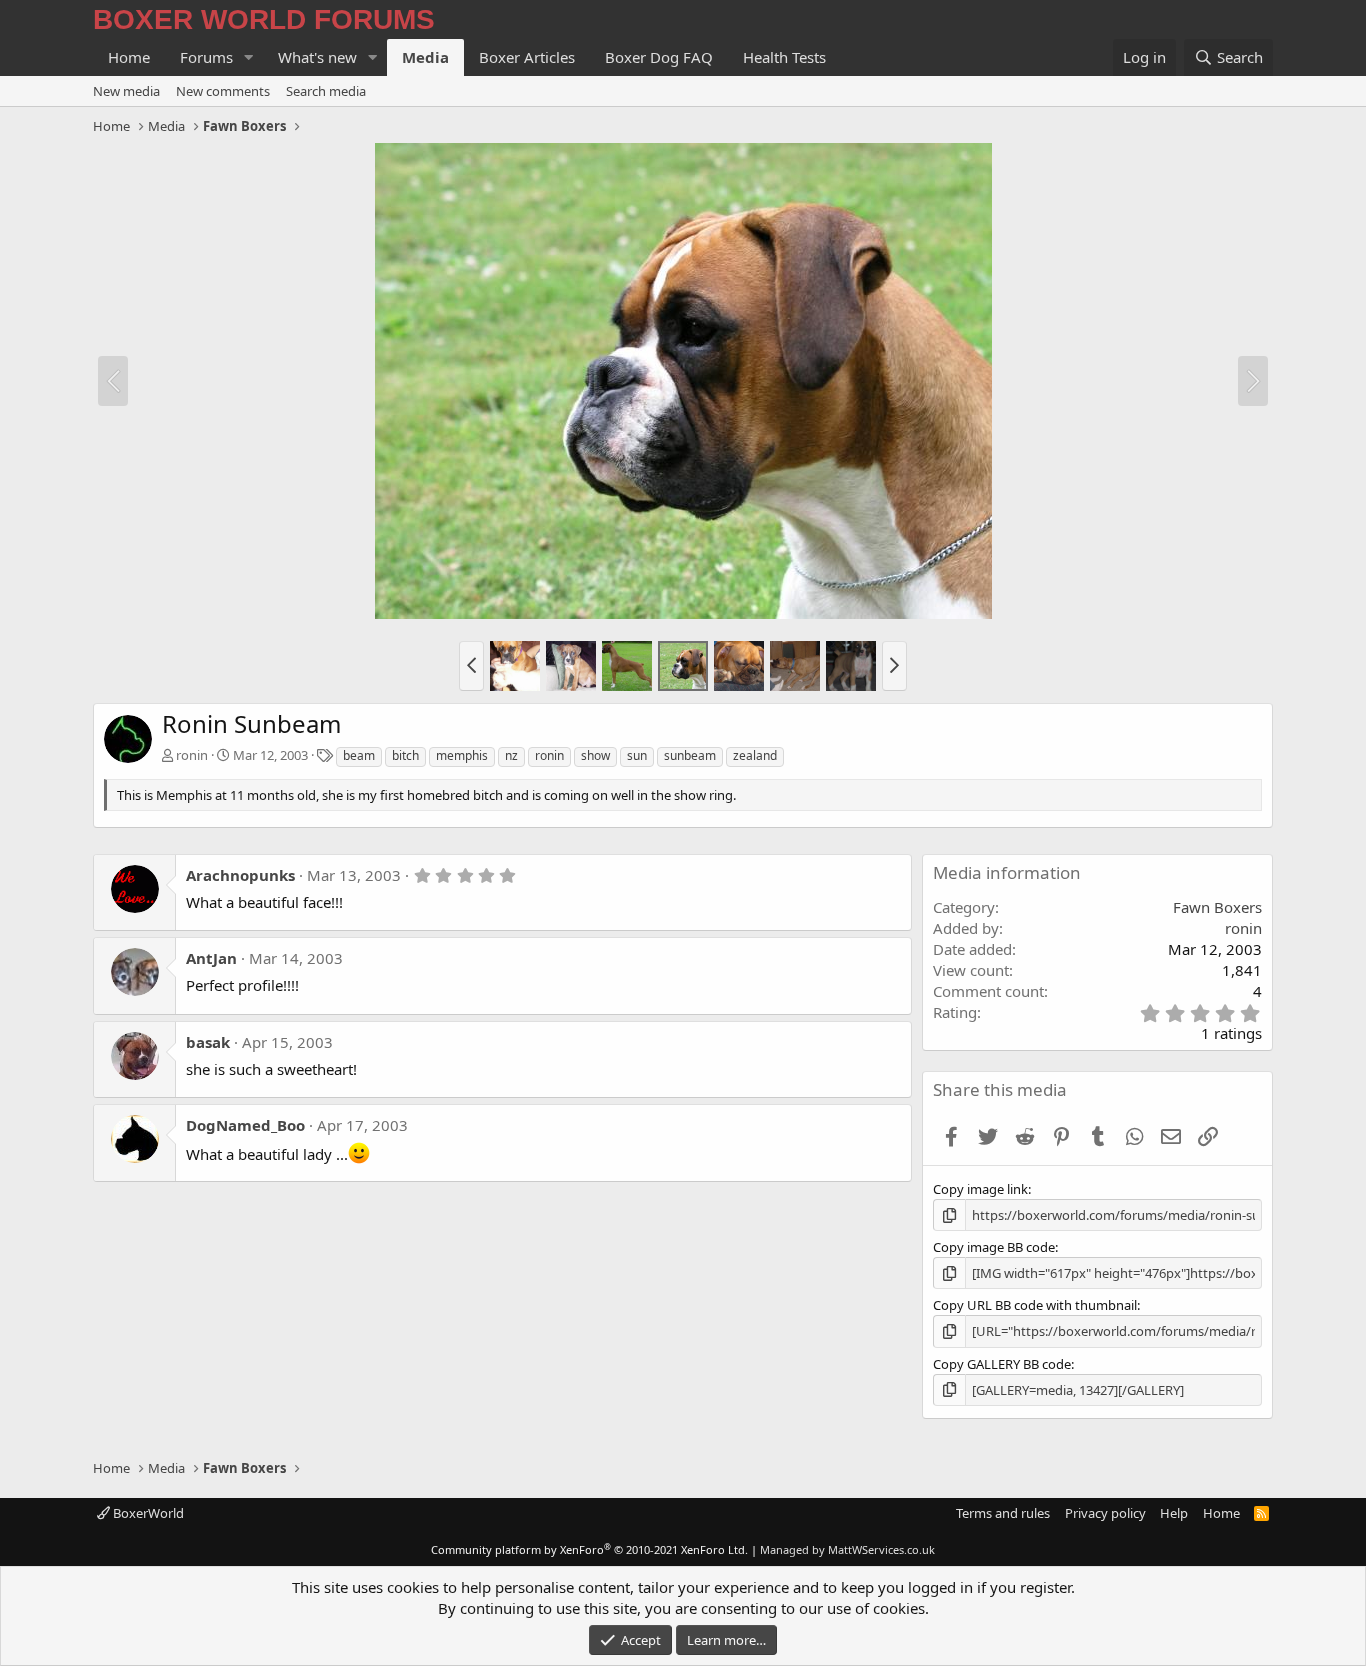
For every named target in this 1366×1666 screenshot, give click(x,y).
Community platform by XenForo (589, 1549)
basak (208, 1042)
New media (126, 91)
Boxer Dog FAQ (659, 57)
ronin (192, 755)
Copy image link (980, 1189)
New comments (223, 91)
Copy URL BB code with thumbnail (1035, 1305)
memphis (462, 755)
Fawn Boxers (1217, 907)
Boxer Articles (527, 57)
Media (425, 57)
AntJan (211, 958)
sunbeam (690, 755)
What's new (317, 57)
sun (637, 755)
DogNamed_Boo (245, 1125)
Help (1174, 1513)
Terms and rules (1003, 1513)
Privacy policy (1105, 1513)
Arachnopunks (240, 875)
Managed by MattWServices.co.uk (847, 1549)
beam (359, 755)
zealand (755, 755)
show (595, 755)
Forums (206, 57)
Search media (326, 91)
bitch (405, 755)
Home (129, 57)
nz (511, 755)
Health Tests (784, 57)
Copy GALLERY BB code (1002, 1364)
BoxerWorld (147, 1513)
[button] (249, 57)
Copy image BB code (994, 1247)
